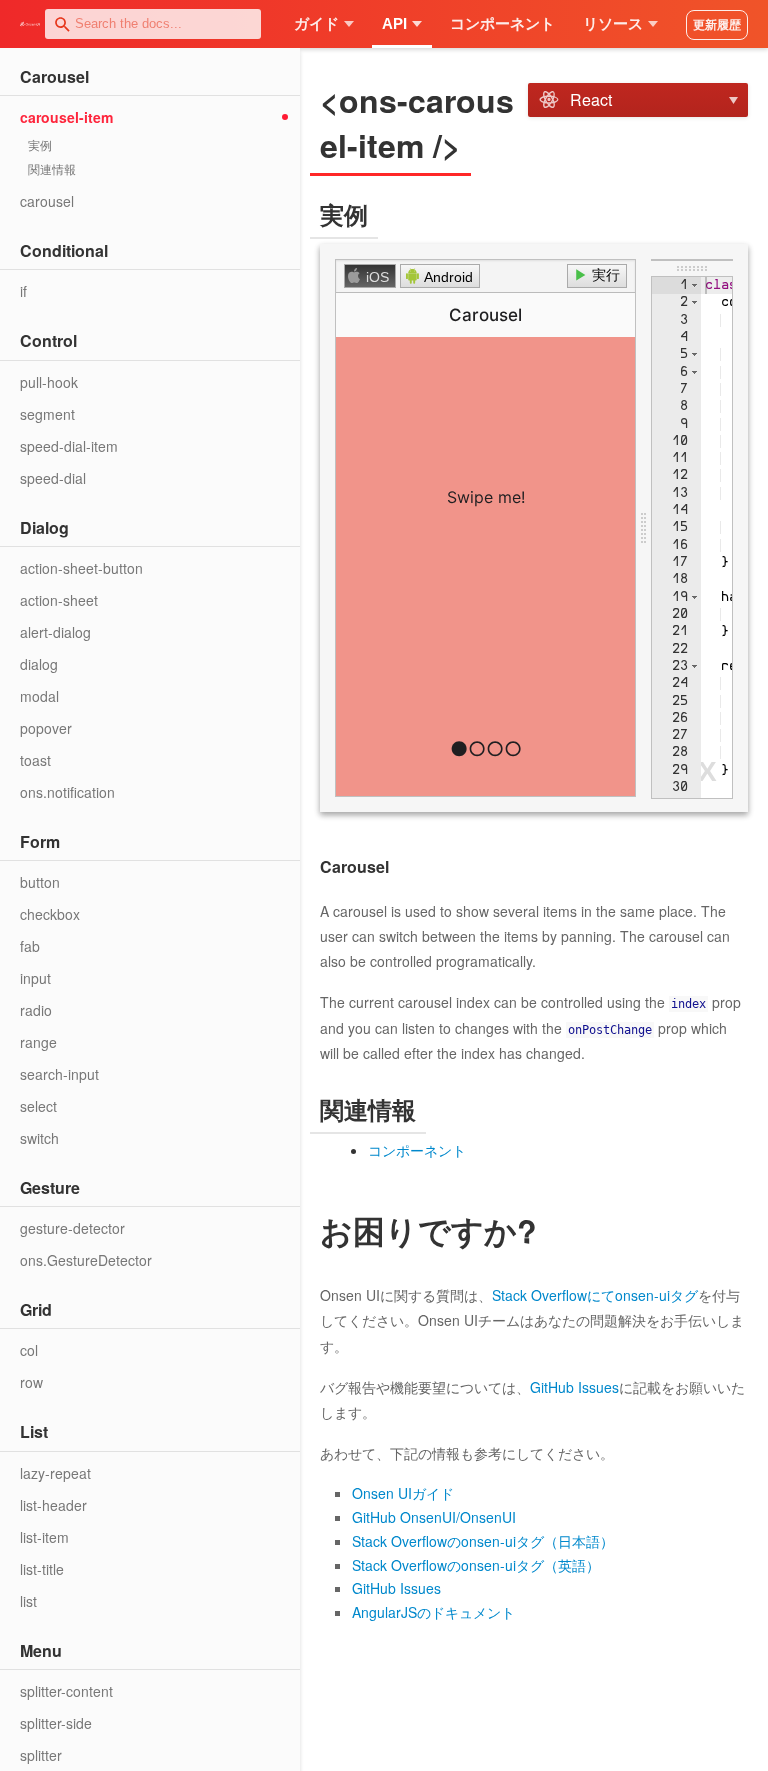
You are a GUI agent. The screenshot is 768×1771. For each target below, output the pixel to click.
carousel (47, 201)
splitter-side (56, 1723)
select (38, 1106)
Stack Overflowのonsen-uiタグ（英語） (476, 1565)
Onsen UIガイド (403, 1493)
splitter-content (66, 1691)
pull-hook (49, 382)
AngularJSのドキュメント (433, 1612)
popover (46, 728)
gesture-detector (72, 1228)
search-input (59, 1074)
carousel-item (66, 117)
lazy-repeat (55, 1473)
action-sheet (59, 600)
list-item (44, 1537)
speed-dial (53, 478)
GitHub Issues (574, 1387)
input (35, 978)
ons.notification (67, 792)
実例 (40, 144)
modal (39, 696)
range (38, 1042)
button (40, 882)
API (394, 23)
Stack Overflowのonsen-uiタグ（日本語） (483, 1541)
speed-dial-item (69, 446)
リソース (613, 23)
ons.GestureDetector (86, 1260)
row (31, 1382)
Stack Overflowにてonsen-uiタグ (595, 1295)
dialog (39, 664)
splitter (41, 1755)
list (28, 1601)
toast (35, 760)
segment (47, 414)
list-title (42, 1569)
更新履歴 (717, 25)
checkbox (50, 914)
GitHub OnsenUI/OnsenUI (434, 1517)
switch (39, 1138)
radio (36, 1010)
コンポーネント (502, 23)
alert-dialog (55, 632)
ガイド (316, 23)
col (29, 1350)
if (23, 291)
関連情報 (52, 168)
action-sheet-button (81, 568)
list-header (53, 1505)
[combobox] (153, 24)
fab (30, 946)
